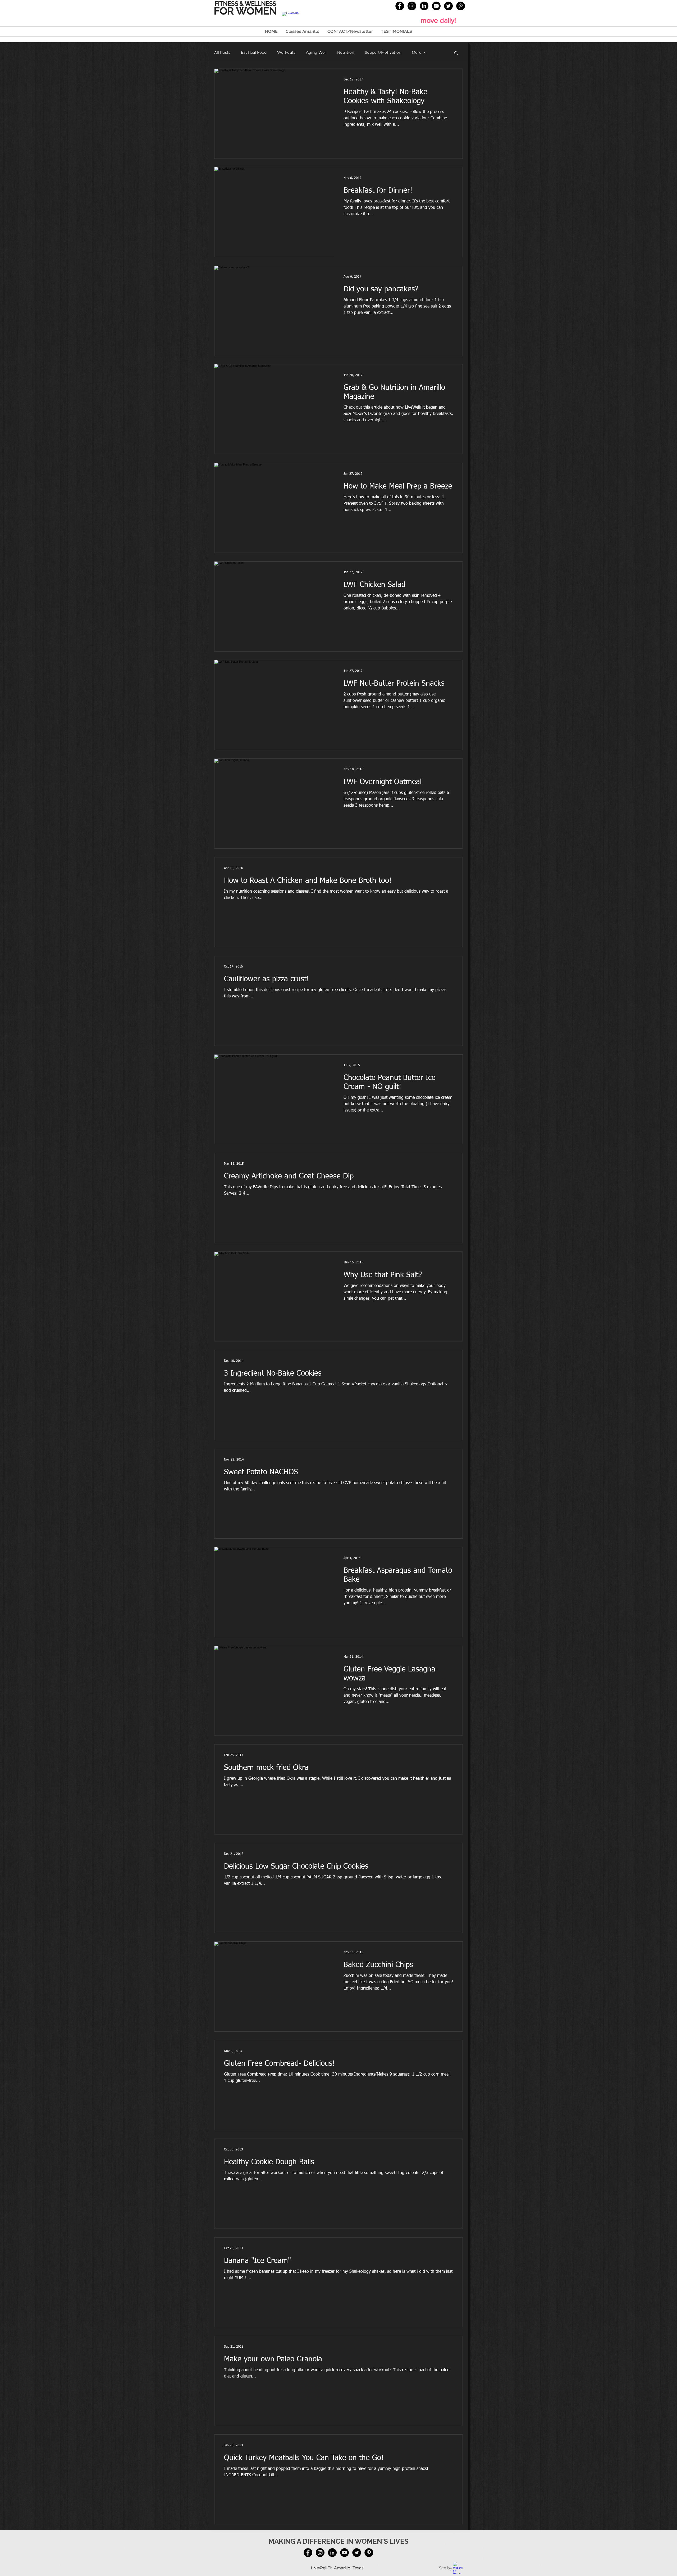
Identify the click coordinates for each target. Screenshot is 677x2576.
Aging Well (316, 53)
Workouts (286, 53)
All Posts (222, 53)
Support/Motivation (383, 53)
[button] (456, 53)
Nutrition (346, 53)
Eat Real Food (254, 53)
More (417, 53)
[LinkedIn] (424, 6)
